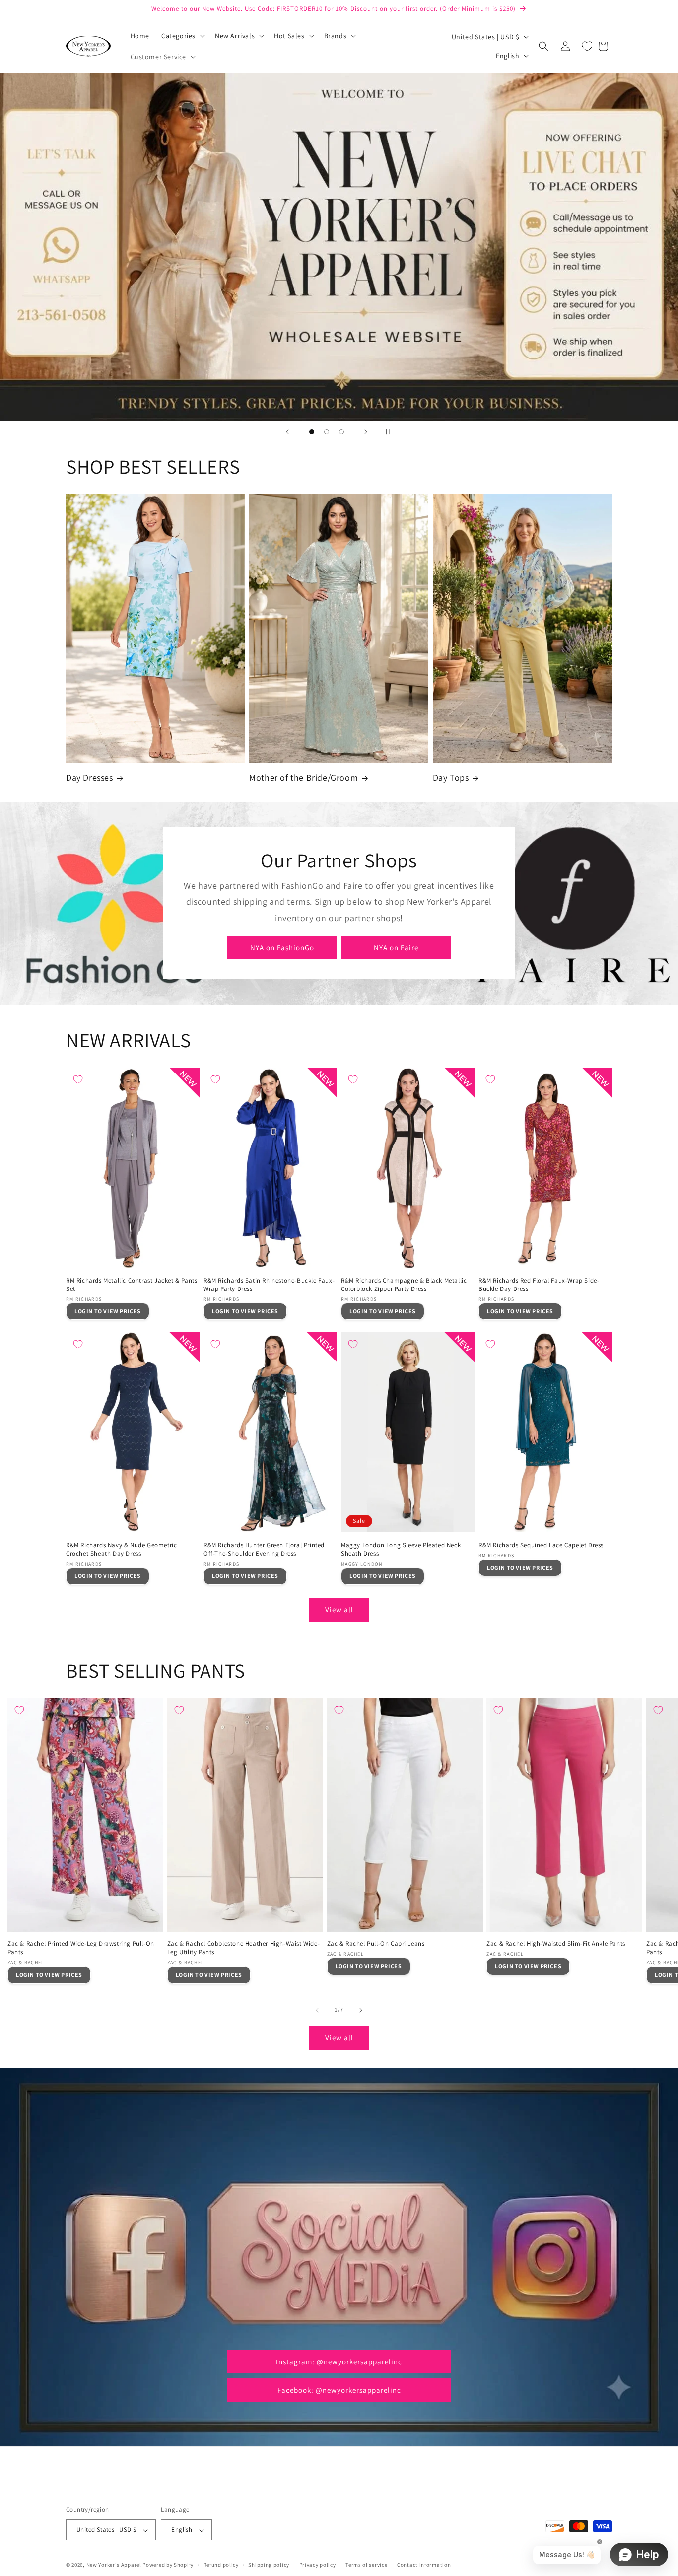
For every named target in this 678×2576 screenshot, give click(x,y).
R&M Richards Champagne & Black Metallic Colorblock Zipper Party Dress (404, 1285)
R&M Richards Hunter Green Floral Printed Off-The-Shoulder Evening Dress (264, 1549)
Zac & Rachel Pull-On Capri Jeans (376, 1944)
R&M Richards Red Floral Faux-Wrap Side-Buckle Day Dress (539, 1285)
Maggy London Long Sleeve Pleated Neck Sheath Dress (401, 1549)
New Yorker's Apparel (114, 2565)
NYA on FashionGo (282, 948)
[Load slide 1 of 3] (312, 432)
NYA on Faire (396, 948)
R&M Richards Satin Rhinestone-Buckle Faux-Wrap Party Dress (269, 1285)
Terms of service (366, 2565)
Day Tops (451, 777)
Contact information (424, 2565)
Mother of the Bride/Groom (304, 777)
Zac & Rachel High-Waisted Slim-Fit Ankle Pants (556, 1944)
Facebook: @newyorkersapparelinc (339, 2390)
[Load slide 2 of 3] (327, 432)
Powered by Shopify (168, 2565)
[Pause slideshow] (391, 432)
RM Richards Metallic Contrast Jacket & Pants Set (132, 1285)
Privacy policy (318, 2565)
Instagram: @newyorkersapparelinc (339, 2361)
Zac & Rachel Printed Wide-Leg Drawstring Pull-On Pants (81, 1948)
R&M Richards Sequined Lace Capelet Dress (541, 1545)
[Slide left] (317, 2010)
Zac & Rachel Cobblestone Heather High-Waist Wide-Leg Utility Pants (243, 1948)
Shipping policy (269, 2565)
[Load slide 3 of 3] (341, 432)
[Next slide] (366, 432)
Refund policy (221, 2565)
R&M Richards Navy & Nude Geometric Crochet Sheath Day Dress (121, 1549)
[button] (182, 36)
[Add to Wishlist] (78, 1079)
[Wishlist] (587, 46)
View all (339, 1610)
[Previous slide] (287, 432)
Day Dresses (90, 777)
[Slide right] (361, 2010)
